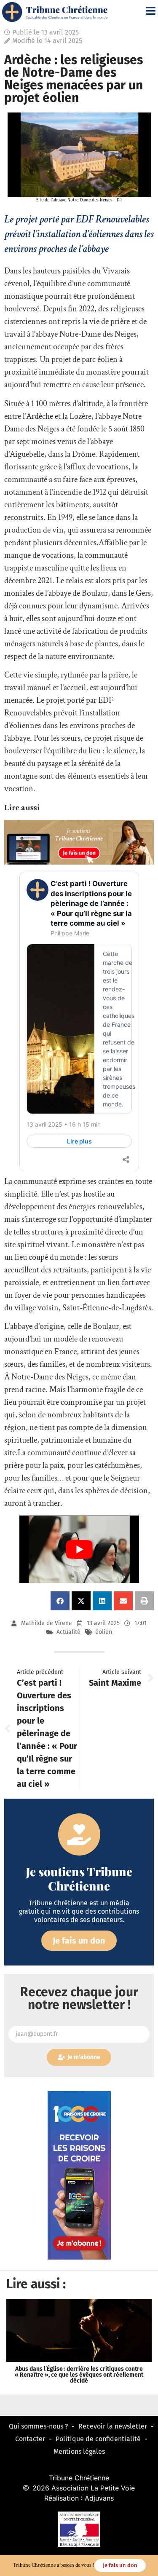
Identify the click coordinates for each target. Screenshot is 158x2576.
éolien (104, 1632)
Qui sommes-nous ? (38, 2426)
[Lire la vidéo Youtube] (79, 1549)
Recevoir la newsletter (113, 2426)
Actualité (68, 1632)
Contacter (30, 2439)
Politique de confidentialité (98, 2439)
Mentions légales (79, 2451)
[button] (60, 1601)
